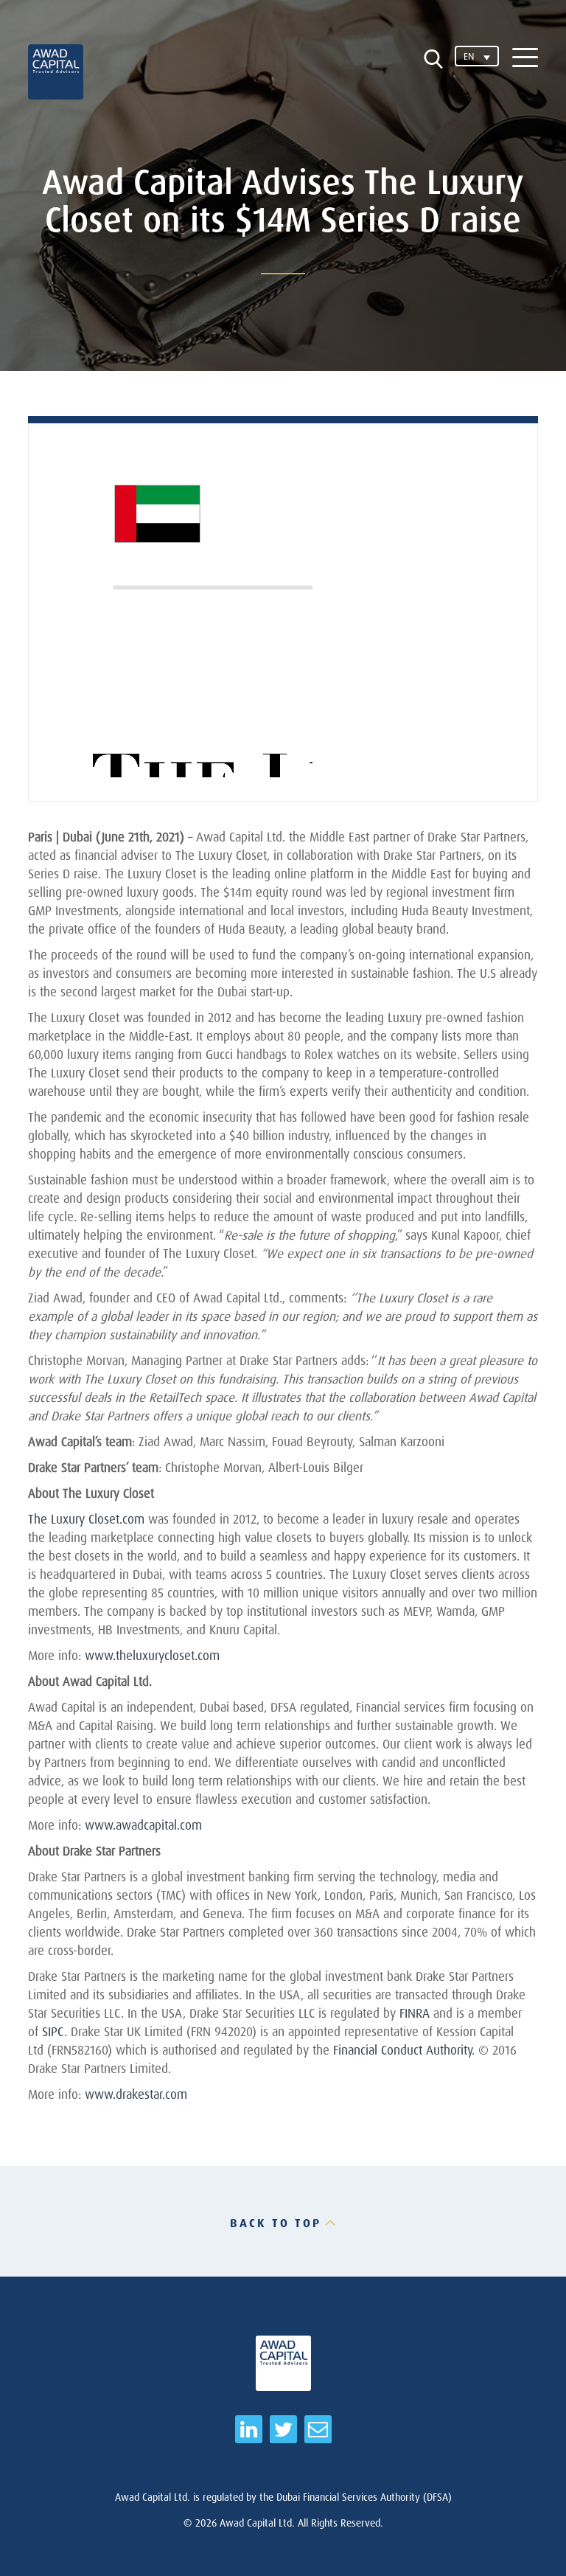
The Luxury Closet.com (86, 1519)
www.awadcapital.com (143, 1825)
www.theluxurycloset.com (152, 1655)
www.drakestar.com (136, 2094)
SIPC (53, 2031)
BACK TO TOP (276, 2223)
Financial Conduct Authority (402, 2050)
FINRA (415, 2013)
